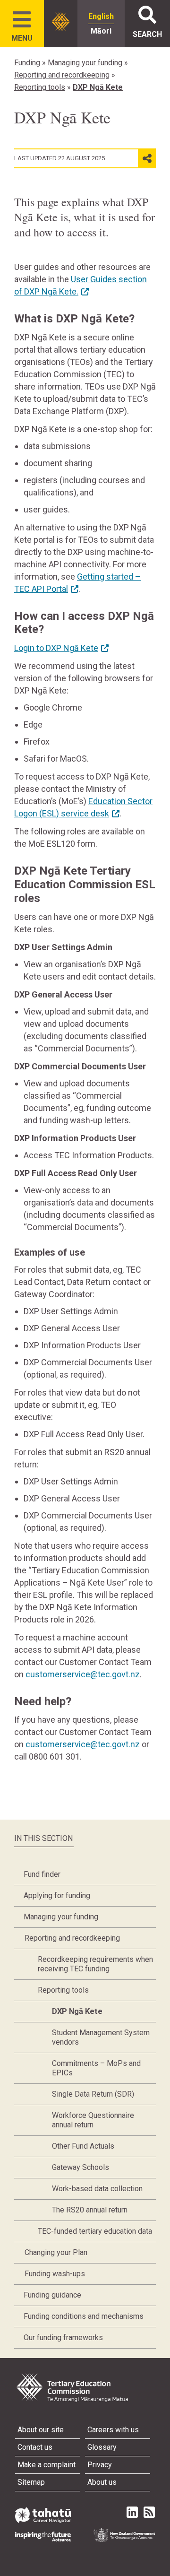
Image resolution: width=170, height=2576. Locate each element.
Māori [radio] (101, 31)
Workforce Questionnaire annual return (93, 2120)
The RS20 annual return (90, 2210)
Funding (27, 63)
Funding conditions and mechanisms (84, 2316)
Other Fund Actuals (83, 2146)
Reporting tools (40, 87)
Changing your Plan (56, 2252)
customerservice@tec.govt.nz (83, 1674)
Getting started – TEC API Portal (77, 583)
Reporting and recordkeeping (62, 75)
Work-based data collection (97, 2189)
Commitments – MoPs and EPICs (96, 2068)
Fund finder (42, 1874)
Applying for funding (57, 1895)
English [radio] (101, 16)
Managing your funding (85, 63)
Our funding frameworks (63, 2337)
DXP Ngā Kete (98, 87)
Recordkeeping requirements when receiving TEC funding (95, 1964)
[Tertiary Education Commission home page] (61, 22)
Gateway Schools (81, 2167)
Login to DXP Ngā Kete (56, 648)
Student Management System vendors (101, 2037)
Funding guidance (52, 2295)
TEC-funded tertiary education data (95, 2231)
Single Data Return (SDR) (93, 2094)
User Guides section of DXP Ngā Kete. (81, 285)
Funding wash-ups (55, 2274)
